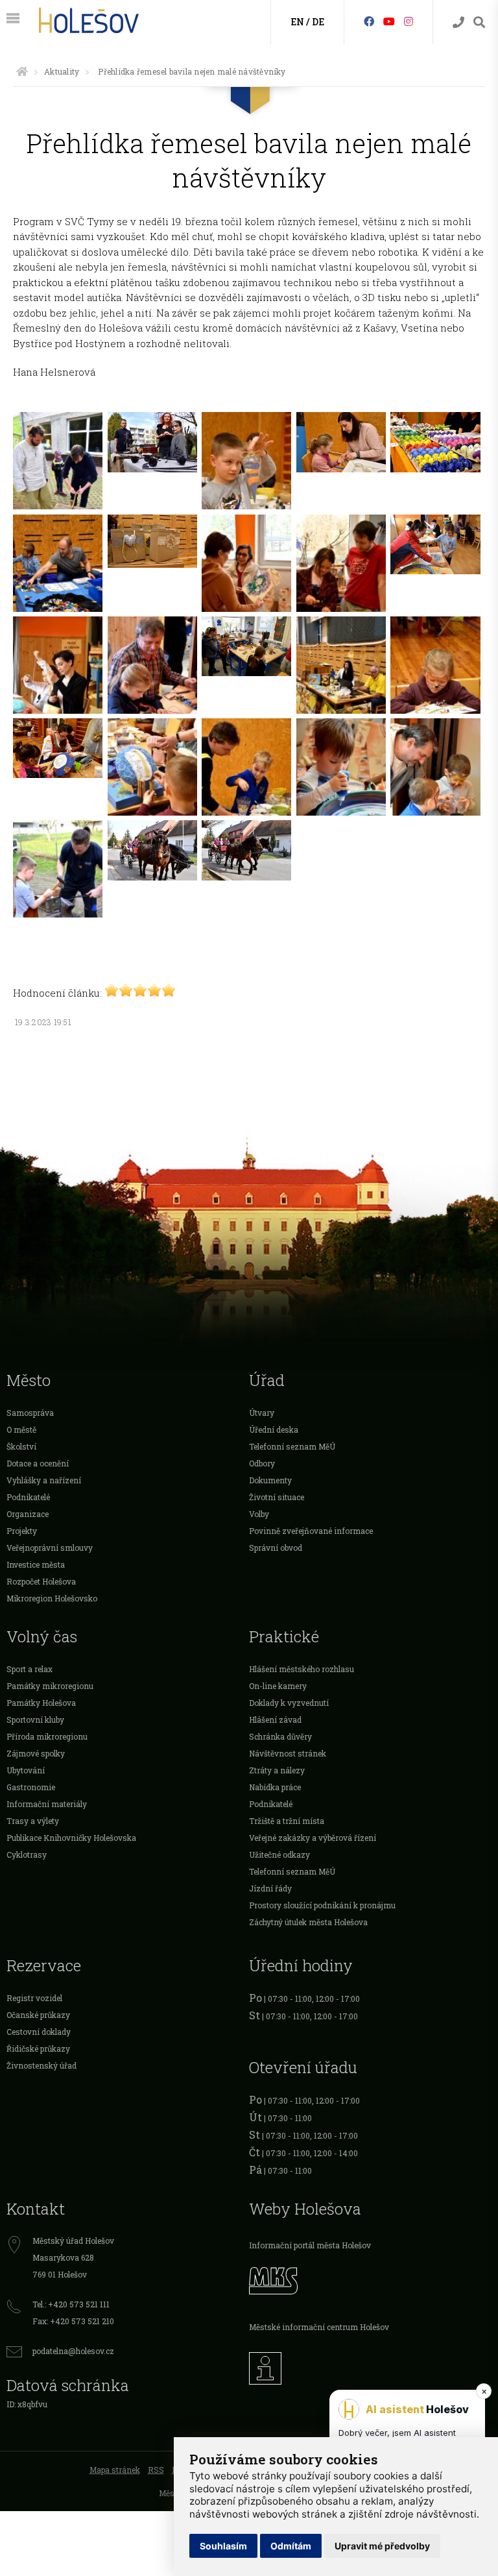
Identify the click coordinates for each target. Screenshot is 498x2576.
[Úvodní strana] (22, 71)
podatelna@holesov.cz (73, 2351)
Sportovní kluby (35, 1719)
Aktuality (62, 71)
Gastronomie (31, 1787)
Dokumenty (270, 1480)
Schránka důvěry (280, 1736)
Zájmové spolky (36, 1753)
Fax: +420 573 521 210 (73, 2321)
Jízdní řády (270, 1888)
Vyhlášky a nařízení (44, 1480)
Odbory (262, 1463)
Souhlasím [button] (223, 2546)
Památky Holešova (41, 1703)
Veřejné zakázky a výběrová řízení (313, 1838)
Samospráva (30, 1413)
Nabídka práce (275, 1787)
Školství (21, 1446)
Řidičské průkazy (38, 2048)
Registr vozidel (34, 1998)
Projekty (22, 1531)
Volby (259, 1514)
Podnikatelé (28, 1497)
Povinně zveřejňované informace (311, 1531)
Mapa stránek (115, 2470)
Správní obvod (276, 1548)
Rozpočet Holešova (41, 1581)
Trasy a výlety (33, 1821)
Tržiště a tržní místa (287, 1821)
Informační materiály (47, 1804)
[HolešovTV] (389, 21)
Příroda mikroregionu (47, 1736)
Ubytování (26, 1770)
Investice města (36, 1564)
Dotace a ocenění (38, 1463)
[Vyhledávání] (479, 22)
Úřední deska (274, 1429)
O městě (21, 1429)
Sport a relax (30, 1669)
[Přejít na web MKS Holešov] (370, 2279)
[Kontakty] (458, 22)
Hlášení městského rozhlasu (302, 1669)
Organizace (28, 1514)
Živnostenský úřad (41, 2065)
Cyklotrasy (27, 1854)
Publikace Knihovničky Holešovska (71, 1838)
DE (318, 22)
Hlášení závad (275, 1719)
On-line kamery (278, 1686)
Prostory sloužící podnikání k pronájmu (322, 1905)
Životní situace (277, 1497)
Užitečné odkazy (279, 1854)
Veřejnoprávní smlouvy (50, 1548)
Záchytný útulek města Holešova (308, 1922)
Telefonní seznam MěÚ (292, 1446)
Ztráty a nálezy (277, 1770)
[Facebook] (369, 21)
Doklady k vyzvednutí (289, 1703)
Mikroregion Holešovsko (52, 1598)
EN (297, 22)
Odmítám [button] (291, 2546)
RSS (156, 2470)
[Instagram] (409, 21)
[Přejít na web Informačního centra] (370, 2365)
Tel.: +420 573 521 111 (71, 2304)
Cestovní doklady (39, 2032)
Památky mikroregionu (50, 1686)
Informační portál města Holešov (310, 2245)
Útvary (262, 1413)
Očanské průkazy (38, 2015)
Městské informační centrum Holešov (319, 2327)
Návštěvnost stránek (288, 1753)
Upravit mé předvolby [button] (382, 2546)
